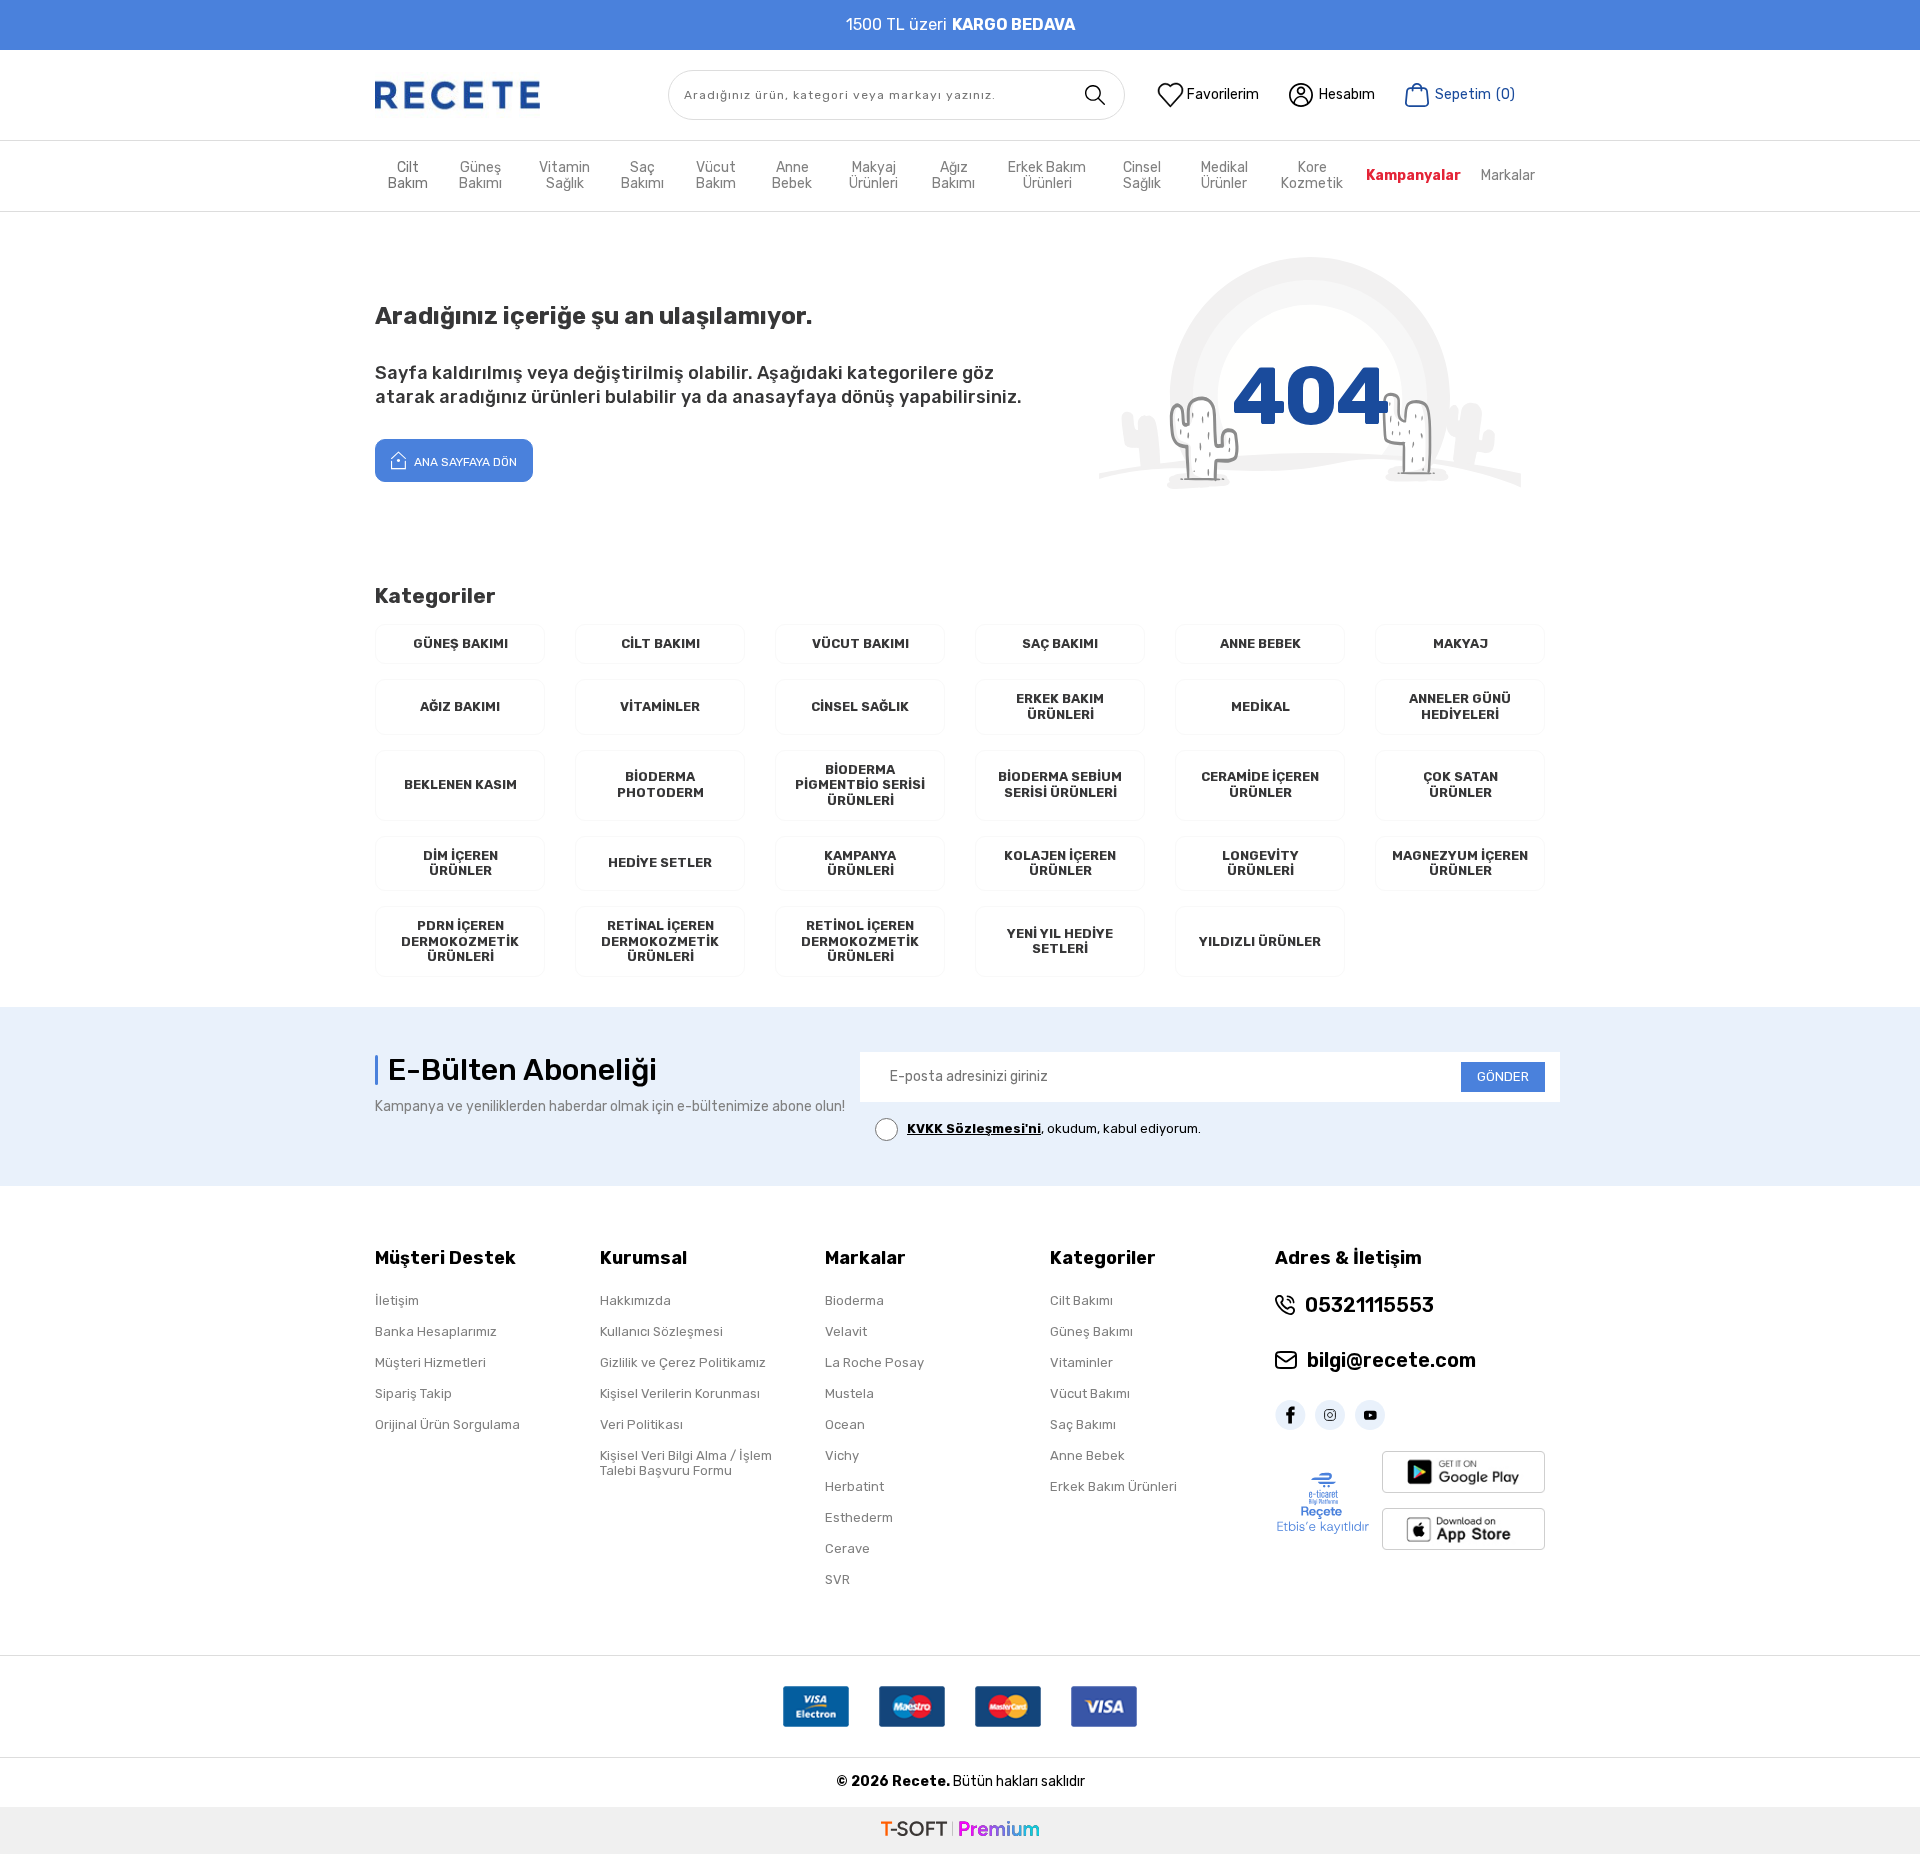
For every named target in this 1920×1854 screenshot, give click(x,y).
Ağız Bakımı (953, 175)
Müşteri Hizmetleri (430, 1362)
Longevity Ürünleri (1260, 863)
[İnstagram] (1335, 1415)
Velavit (846, 1331)
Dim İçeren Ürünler (460, 863)
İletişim (397, 1300)
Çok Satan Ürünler (1460, 784)
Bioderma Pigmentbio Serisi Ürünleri (860, 785)
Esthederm (859, 1517)
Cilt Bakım (408, 175)
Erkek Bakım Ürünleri (1047, 175)
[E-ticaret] (960, 1830)
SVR (837, 1579)
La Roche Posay (874, 1362)
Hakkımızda (635, 1300)
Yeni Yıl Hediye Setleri (1060, 941)
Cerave (847, 1548)
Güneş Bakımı (480, 175)
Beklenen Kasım (460, 784)
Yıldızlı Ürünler (1260, 941)
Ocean (845, 1424)
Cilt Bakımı (660, 643)
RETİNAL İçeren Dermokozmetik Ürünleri (660, 941)
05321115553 (1369, 1305)
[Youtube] (1375, 1415)
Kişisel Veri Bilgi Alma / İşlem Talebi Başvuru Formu (686, 1463)
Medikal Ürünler (1224, 175)
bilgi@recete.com (1391, 1360)
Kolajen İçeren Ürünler (1060, 863)
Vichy (842, 1455)
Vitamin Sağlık (564, 175)
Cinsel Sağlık (1142, 175)
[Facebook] (1295, 1415)
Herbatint (854, 1486)
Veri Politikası (641, 1424)
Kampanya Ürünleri (860, 863)
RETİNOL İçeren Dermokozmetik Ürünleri (860, 941)
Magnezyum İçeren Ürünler (1460, 863)
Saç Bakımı (642, 175)
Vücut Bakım (716, 175)
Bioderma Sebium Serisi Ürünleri (1060, 784)
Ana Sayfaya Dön (464, 462)
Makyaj (1460, 643)
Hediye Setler (660, 862)
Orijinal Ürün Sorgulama (447, 1424)
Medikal (1260, 706)
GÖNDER (1503, 1076)
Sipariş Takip (413, 1393)
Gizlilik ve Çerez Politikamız (683, 1362)
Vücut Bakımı (860, 643)
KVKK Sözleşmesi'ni (974, 1128)
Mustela (849, 1393)
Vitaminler (660, 706)
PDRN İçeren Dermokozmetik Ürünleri (460, 941)
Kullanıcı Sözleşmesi (661, 1331)
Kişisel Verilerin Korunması (680, 1393)
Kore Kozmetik (1312, 175)
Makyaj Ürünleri (873, 175)
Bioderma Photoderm (660, 784)
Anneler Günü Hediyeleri (1460, 706)
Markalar (1508, 175)
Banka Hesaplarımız (436, 1331)
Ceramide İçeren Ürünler (1260, 784)
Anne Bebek (792, 175)
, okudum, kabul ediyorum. (1054, 1128)
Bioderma (854, 1300)
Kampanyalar (1413, 175)
